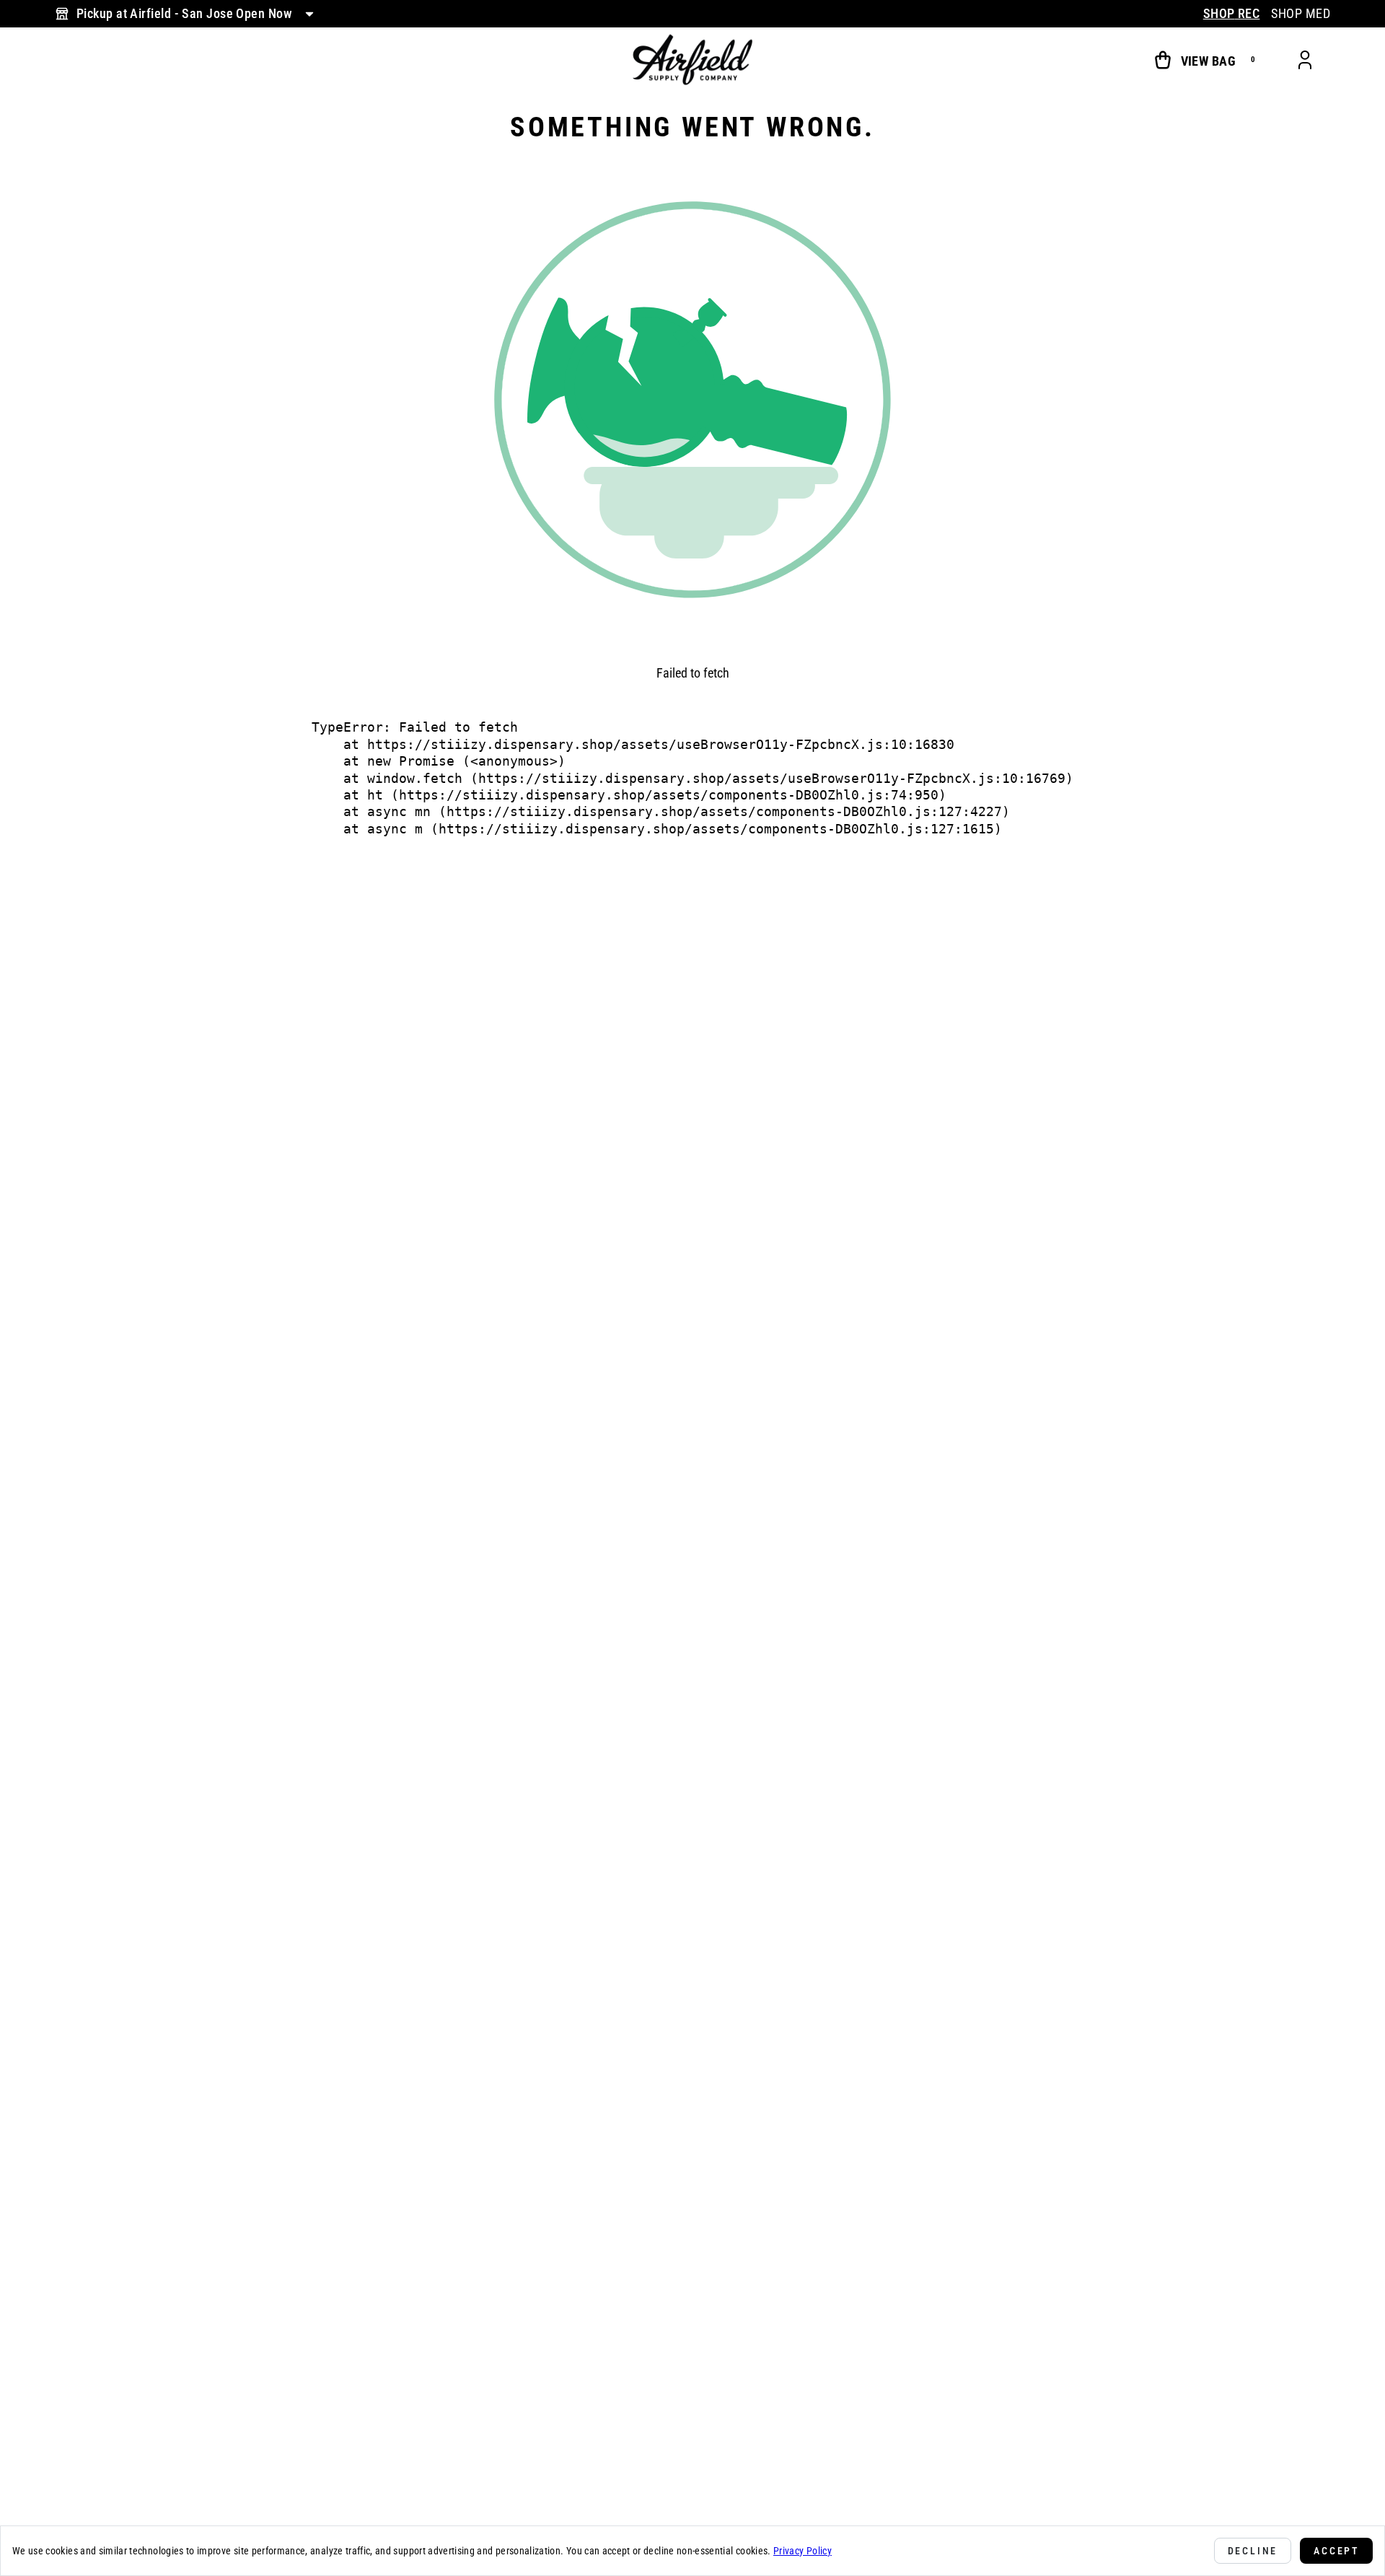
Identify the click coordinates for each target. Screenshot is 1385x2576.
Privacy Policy (803, 2551)
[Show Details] (309, 14)
